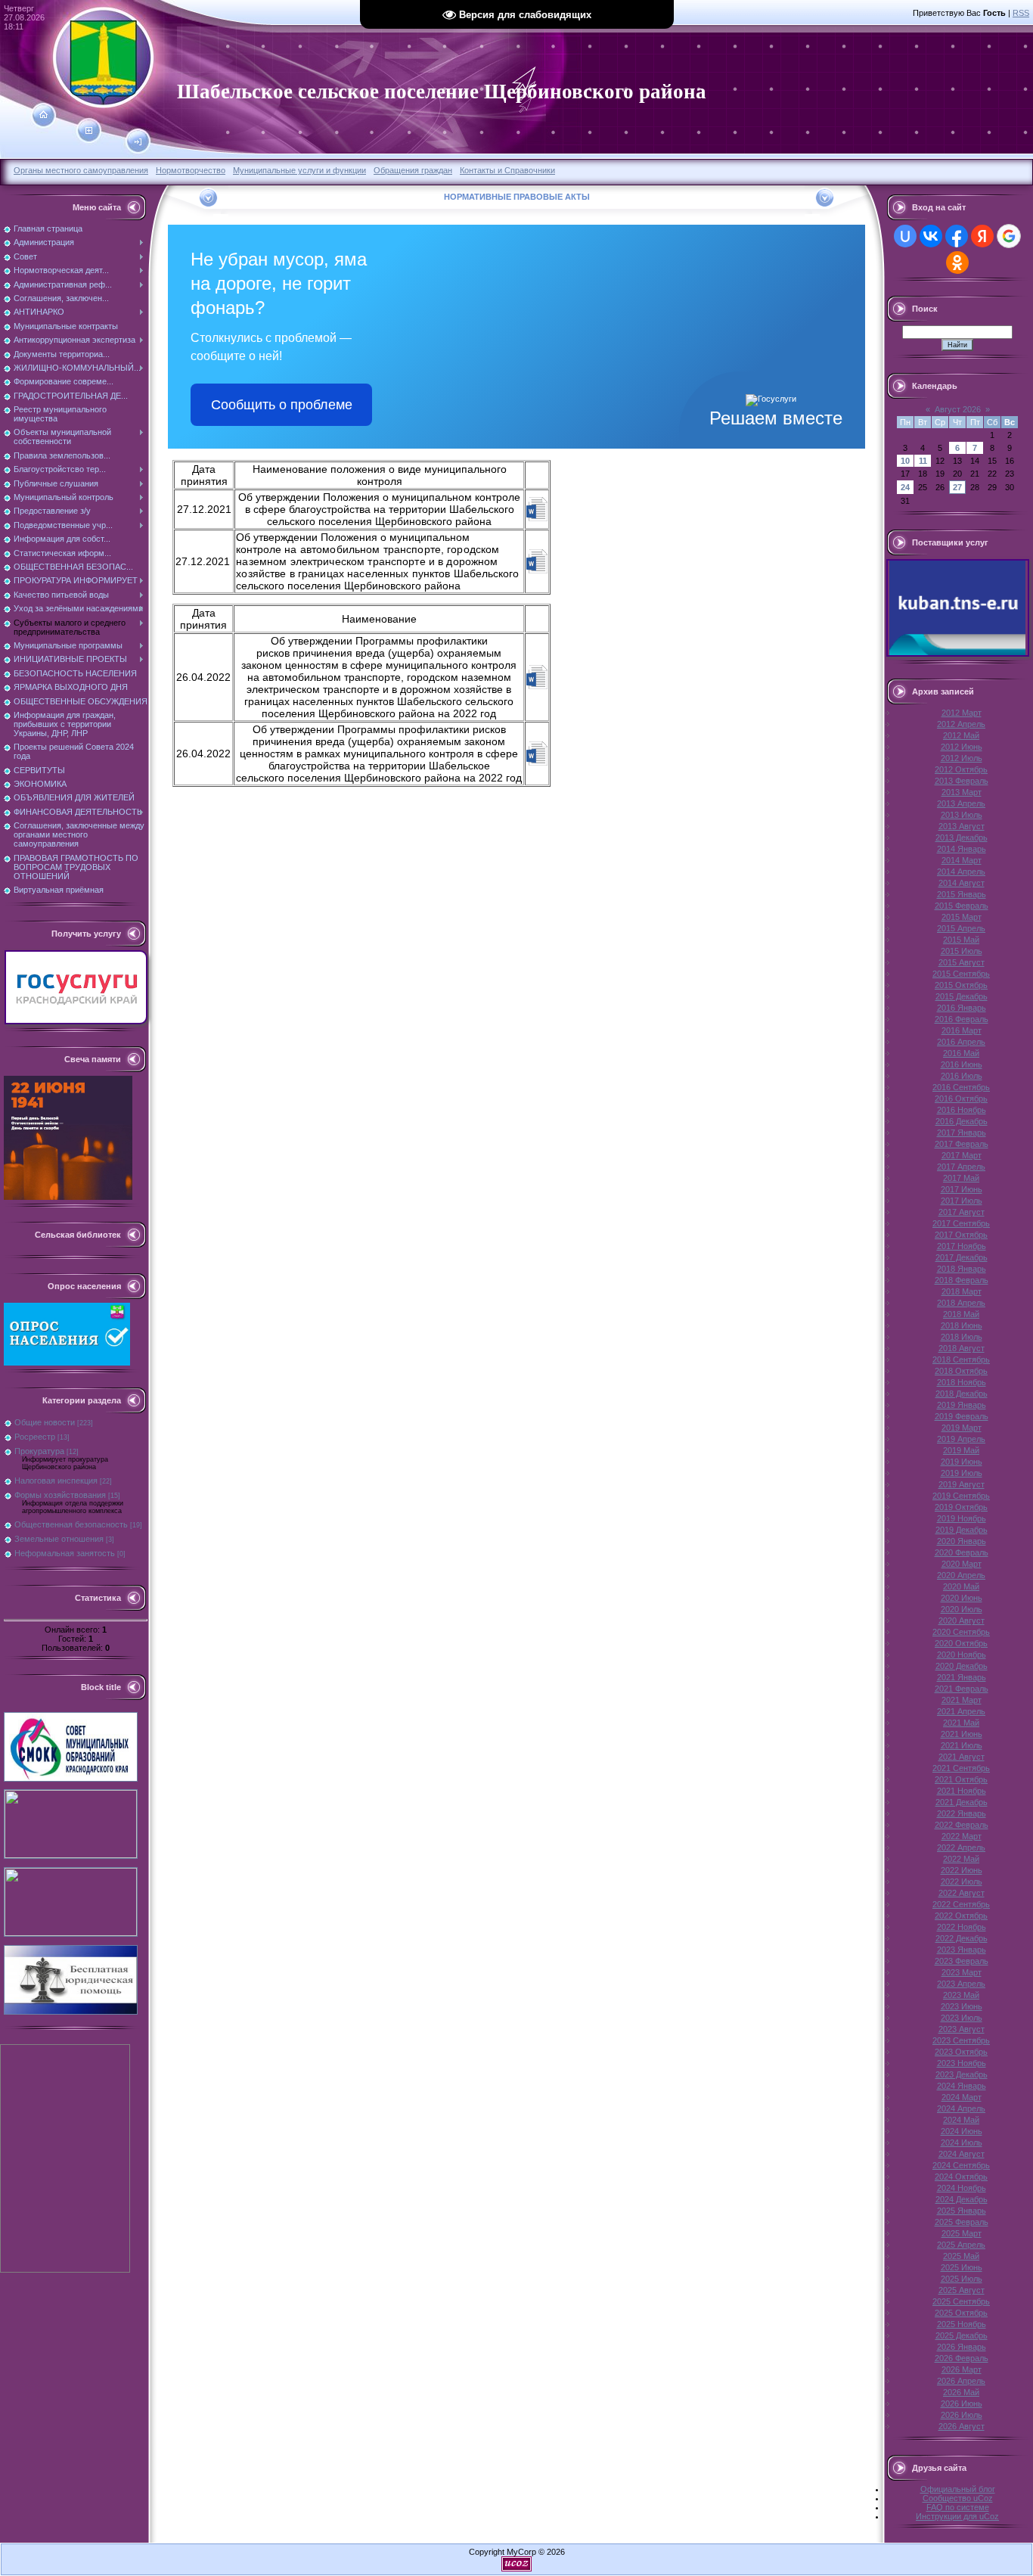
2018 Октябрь (961, 1371)
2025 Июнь (962, 2267)
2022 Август (962, 1893)
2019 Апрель (961, 1439)
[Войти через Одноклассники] (957, 263)
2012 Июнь (962, 747)
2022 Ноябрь (962, 1927)
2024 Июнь (962, 2131)
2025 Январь (962, 2211)
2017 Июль (962, 1201)
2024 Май (961, 2120)
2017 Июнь (962, 1189)
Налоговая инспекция (56, 1481)
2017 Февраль (962, 1144)
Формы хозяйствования (60, 1495)
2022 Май (961, 1859)
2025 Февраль (962, 2222)
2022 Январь (962, 1813)
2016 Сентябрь (961, 1087)
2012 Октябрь (961, 769)
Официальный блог (958, 2489)
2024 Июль (962, 2143)
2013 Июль (962, 815)
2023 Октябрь (961, 2052)
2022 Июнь (962, 1870)
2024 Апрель (961, 2108)
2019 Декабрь (962, 1530)
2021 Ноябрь (962, 1791)
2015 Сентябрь (961, 974)
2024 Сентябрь (961, 2165)
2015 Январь (962, 894)
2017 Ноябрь (962, 1246)
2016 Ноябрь (962, 1110)
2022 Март (962, 1836)
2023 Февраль (962, 1961)
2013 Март (962, 792)
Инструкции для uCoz (957, 2516)
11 (923, 461)
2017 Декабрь (962, 1257)
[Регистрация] (89, 131)
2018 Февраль (962, 1280)
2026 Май (961, 2392)
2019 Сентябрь (961, 1496)
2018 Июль (962, 1337)
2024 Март (962, 2097)
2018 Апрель (961, 1303)
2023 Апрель (961, 1984)
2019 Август (962, 1484)
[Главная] (43, 115)
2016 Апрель (961, 1042)
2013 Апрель (961, 803)
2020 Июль (962, 1609)
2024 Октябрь (961, 2177)
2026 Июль (962, 2415)
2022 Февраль (962, 1825)
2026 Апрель (961, 2381)
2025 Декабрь (962, 2335)
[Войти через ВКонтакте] (931, 236)
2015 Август (962, 962)
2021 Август (962, 1757)
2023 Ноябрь (962, 2063)
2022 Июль (962, 1882)
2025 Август (962, 2290)
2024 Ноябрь (962, 2188)
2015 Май (961, 940)
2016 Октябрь (961, 1098)
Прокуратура (39, 1451)
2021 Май (961, 1723)
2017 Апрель (961, 1167)
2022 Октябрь (961, 1916)
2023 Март (962, 1972)
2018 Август (962, 1348)
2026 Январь (962, 2347)
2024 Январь (962, 2086)
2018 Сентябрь (961, 1359)
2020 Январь (962, 1541)
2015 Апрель (961, 928)
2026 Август (962, 2426)
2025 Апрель (961, 2245)
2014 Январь (962, 849)
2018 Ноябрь (962, 1382)
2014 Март (962, 860)
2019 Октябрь (961, 1507)
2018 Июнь (962, 1325)
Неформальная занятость (65, 1553)
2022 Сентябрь (961, 1904)
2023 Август (962, 2029)
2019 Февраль (962, 1416)
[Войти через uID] (905, 236)
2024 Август (962, 2154)
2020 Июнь (962, 1598)
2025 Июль (962, 2279)
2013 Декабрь (962, 837)
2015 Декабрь (962, 996)
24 (905, 487)
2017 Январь (962, 1133)
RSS (1021, 13)
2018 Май (961, 1314)
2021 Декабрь (962, 1802)
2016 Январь (962, 1008)
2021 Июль (962, 1745)
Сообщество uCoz (958, 2498)
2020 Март (962, 1564)
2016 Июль (962, 1076)
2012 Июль (962, 758)
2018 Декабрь (962, 1394)
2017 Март (962, 1155)
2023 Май (961, 1995)
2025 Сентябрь (961, 2301)
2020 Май (961, 1586)
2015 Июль (962, 951)
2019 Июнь (962, 1462)
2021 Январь (962, 1677)
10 (905, 461)
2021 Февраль (962, 1689)
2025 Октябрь (961, 2313)
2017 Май (961, 1178)
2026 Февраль (962, 2358)
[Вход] (138, 142)
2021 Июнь (962, 1734)
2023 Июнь (962, 2006)
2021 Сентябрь (961, 1768)
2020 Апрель (961, 1575)
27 (957, 487)
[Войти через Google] (1009, 236)
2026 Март (962, 2369)
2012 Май (961, 735)
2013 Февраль (962, 781)
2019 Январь (962, 1405)
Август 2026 (958, 409)
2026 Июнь (962, 2404)
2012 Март (962, 713)
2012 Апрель (961, 724)
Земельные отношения (59, 1539)
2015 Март (962, 917)
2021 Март (962, 1700)
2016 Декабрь (962, 1121)
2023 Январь (962, 1950)
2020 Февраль (962, 1552)
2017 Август (962, 1212)
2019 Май (961, 1450)
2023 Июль (962, 2018)
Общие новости (45, 1422)
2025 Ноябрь (962, 2324)
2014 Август (962, 883)
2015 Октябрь (961, 985)
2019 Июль (962, 1473)
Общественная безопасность (71, 1524)
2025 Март (962, 2233)
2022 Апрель (961, 1847)
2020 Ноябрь (962, 1655)
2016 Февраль (962, 1019)
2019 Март (962, 1428)
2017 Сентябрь (961, 1223)
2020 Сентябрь (961, 1632)
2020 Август (962, 1620)
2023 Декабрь (962, 2074)
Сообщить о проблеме (282, 405)
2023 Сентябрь (961, 2040)
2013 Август (962, 826)
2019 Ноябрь (962, 1518)
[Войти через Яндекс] (982, 236)
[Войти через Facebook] (957, 236)
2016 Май (961, 1053)
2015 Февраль (962, 906)
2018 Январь (962, 1269)
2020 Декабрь (962, 1666)
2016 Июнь (962, 1064)
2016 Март (962, 1030)
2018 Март (962, 1291)
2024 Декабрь (962, 2199)
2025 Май (961, 2256)
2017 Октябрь (961, 1235)
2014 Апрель (961, 872)
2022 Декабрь (962, 1938)
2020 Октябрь (961, 1643)
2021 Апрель (961, 1711)
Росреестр (35, 1437)
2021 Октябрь (961, 1779)
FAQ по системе (958, 2507)
